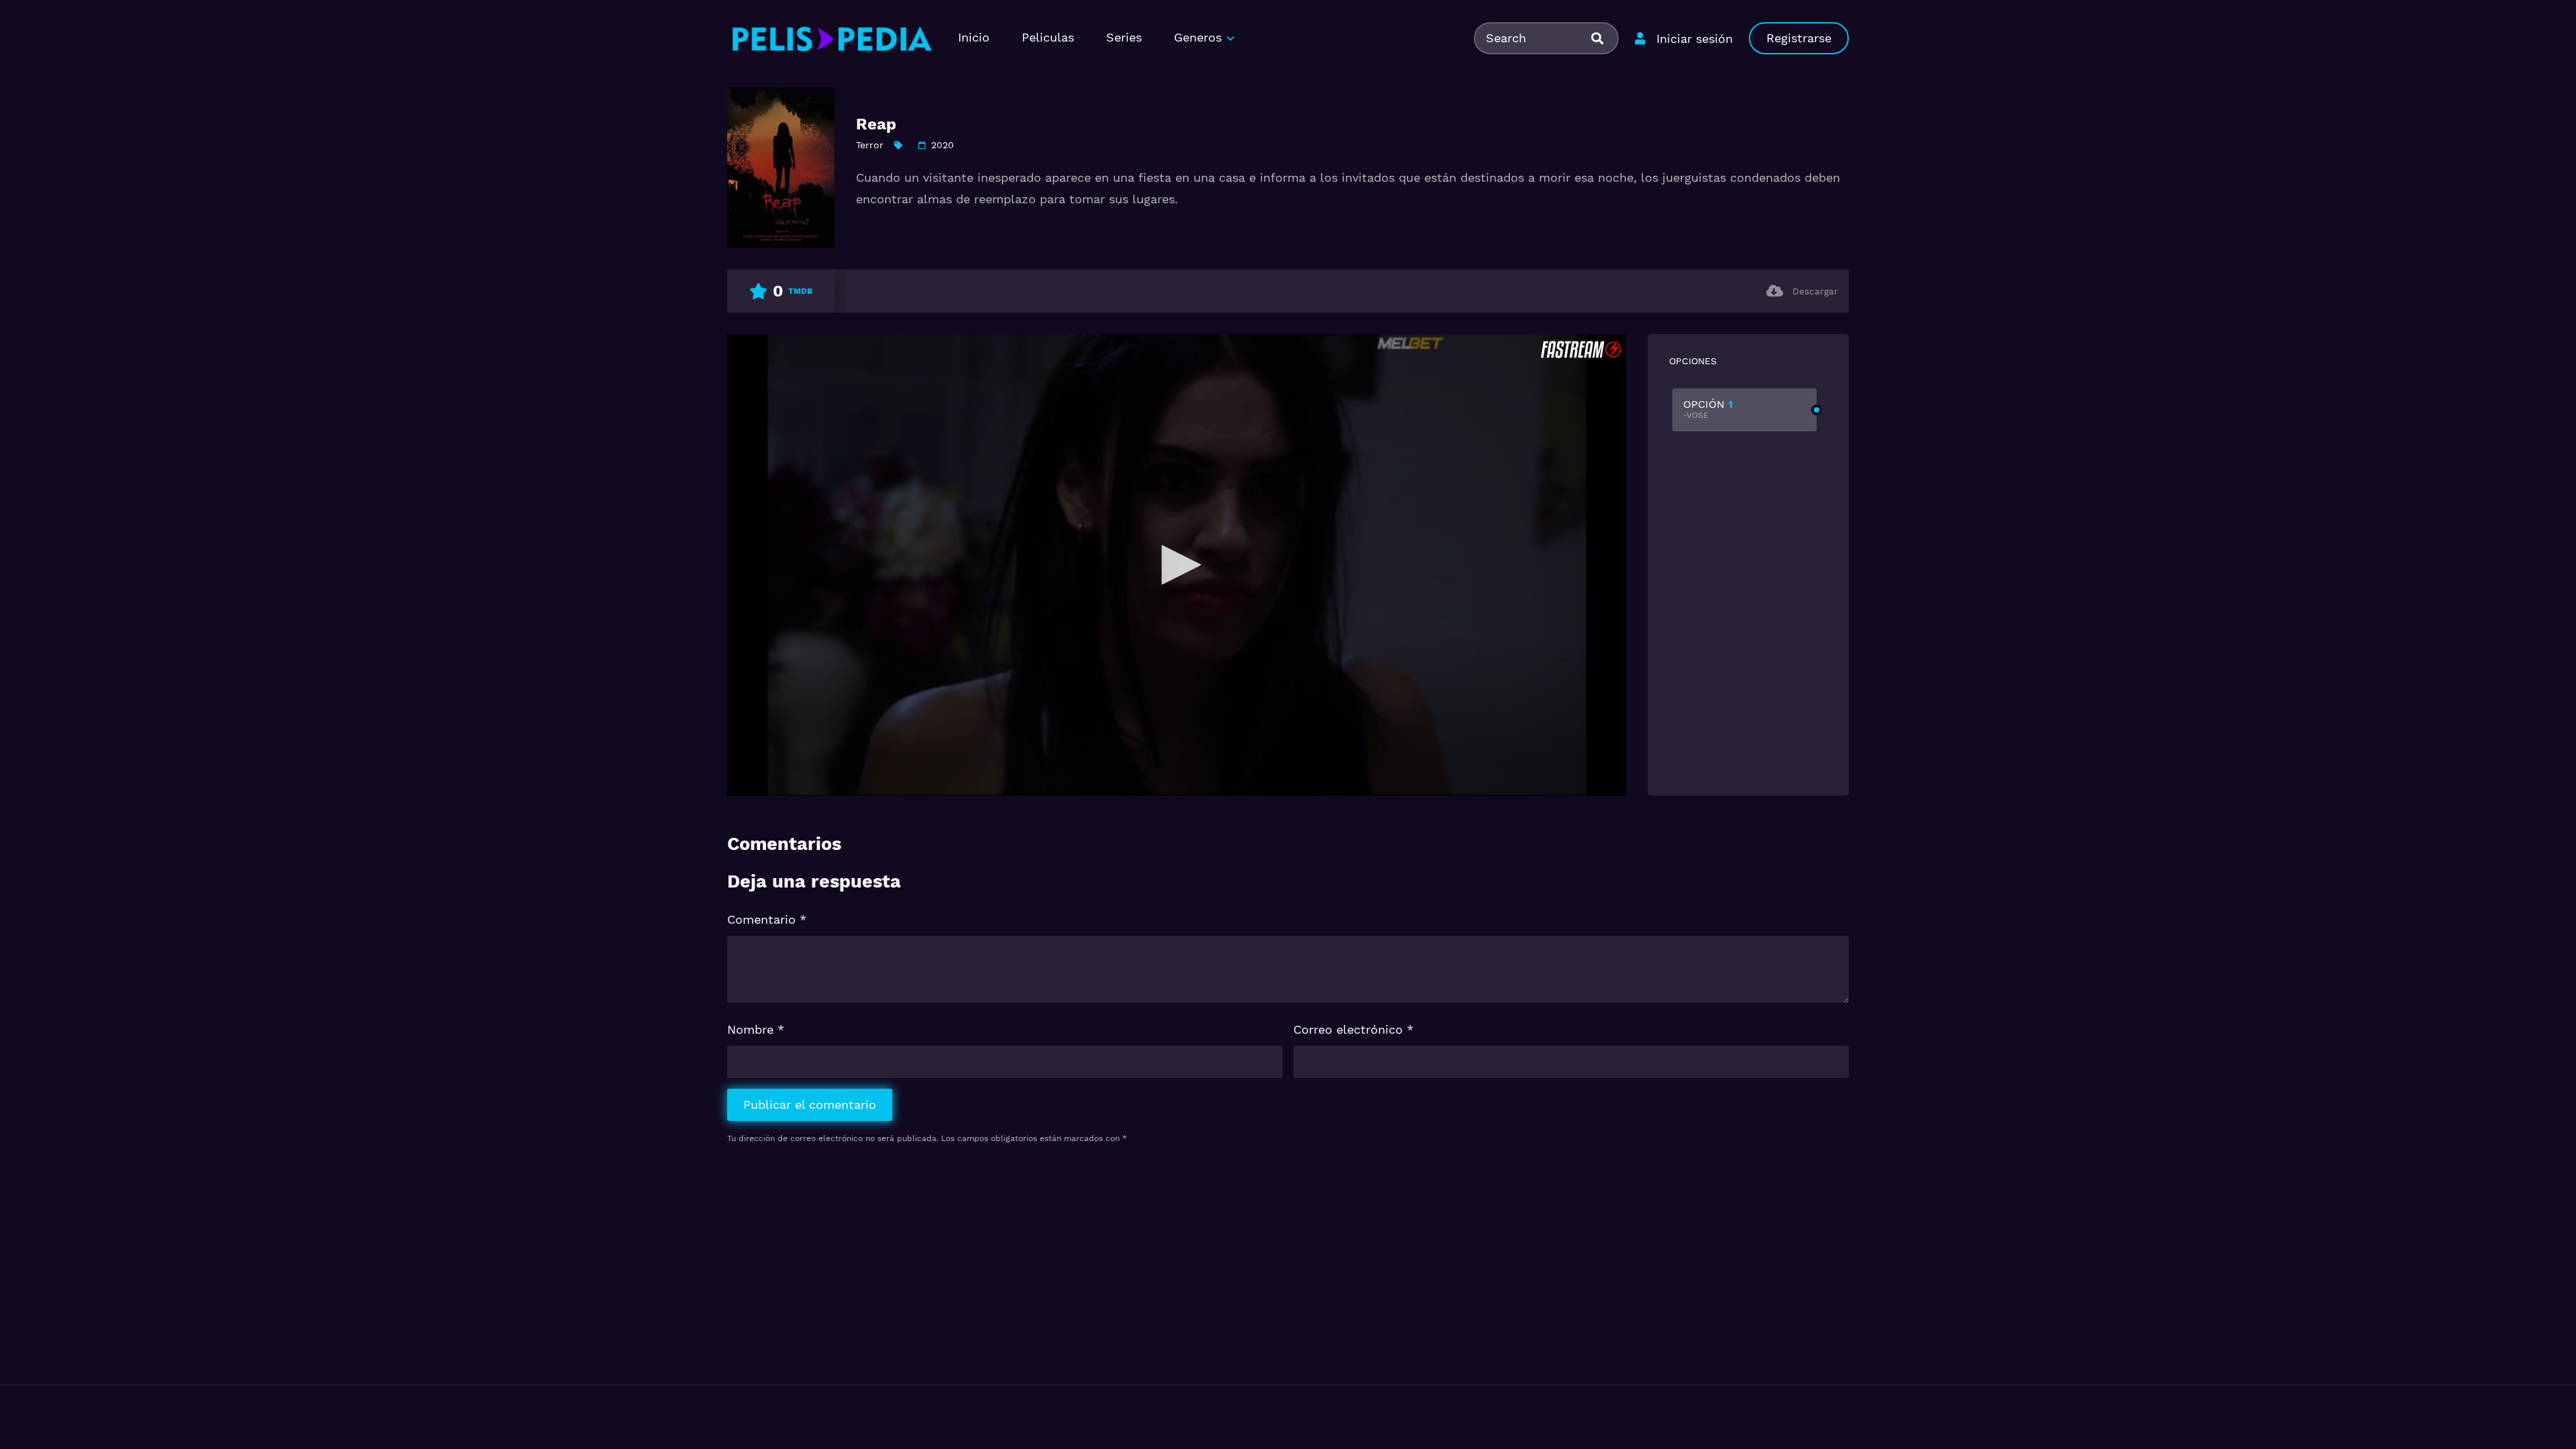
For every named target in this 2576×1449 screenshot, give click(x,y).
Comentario (767, 919)
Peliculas (1048, 37)
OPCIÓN (1708, 409)
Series (1124, 37)
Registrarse (1799, 38)
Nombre (756, 1029)
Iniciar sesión (1695, 39)
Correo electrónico (1353, 1029)
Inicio (974, 37)
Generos (1198, 37)
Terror (870, 145)
